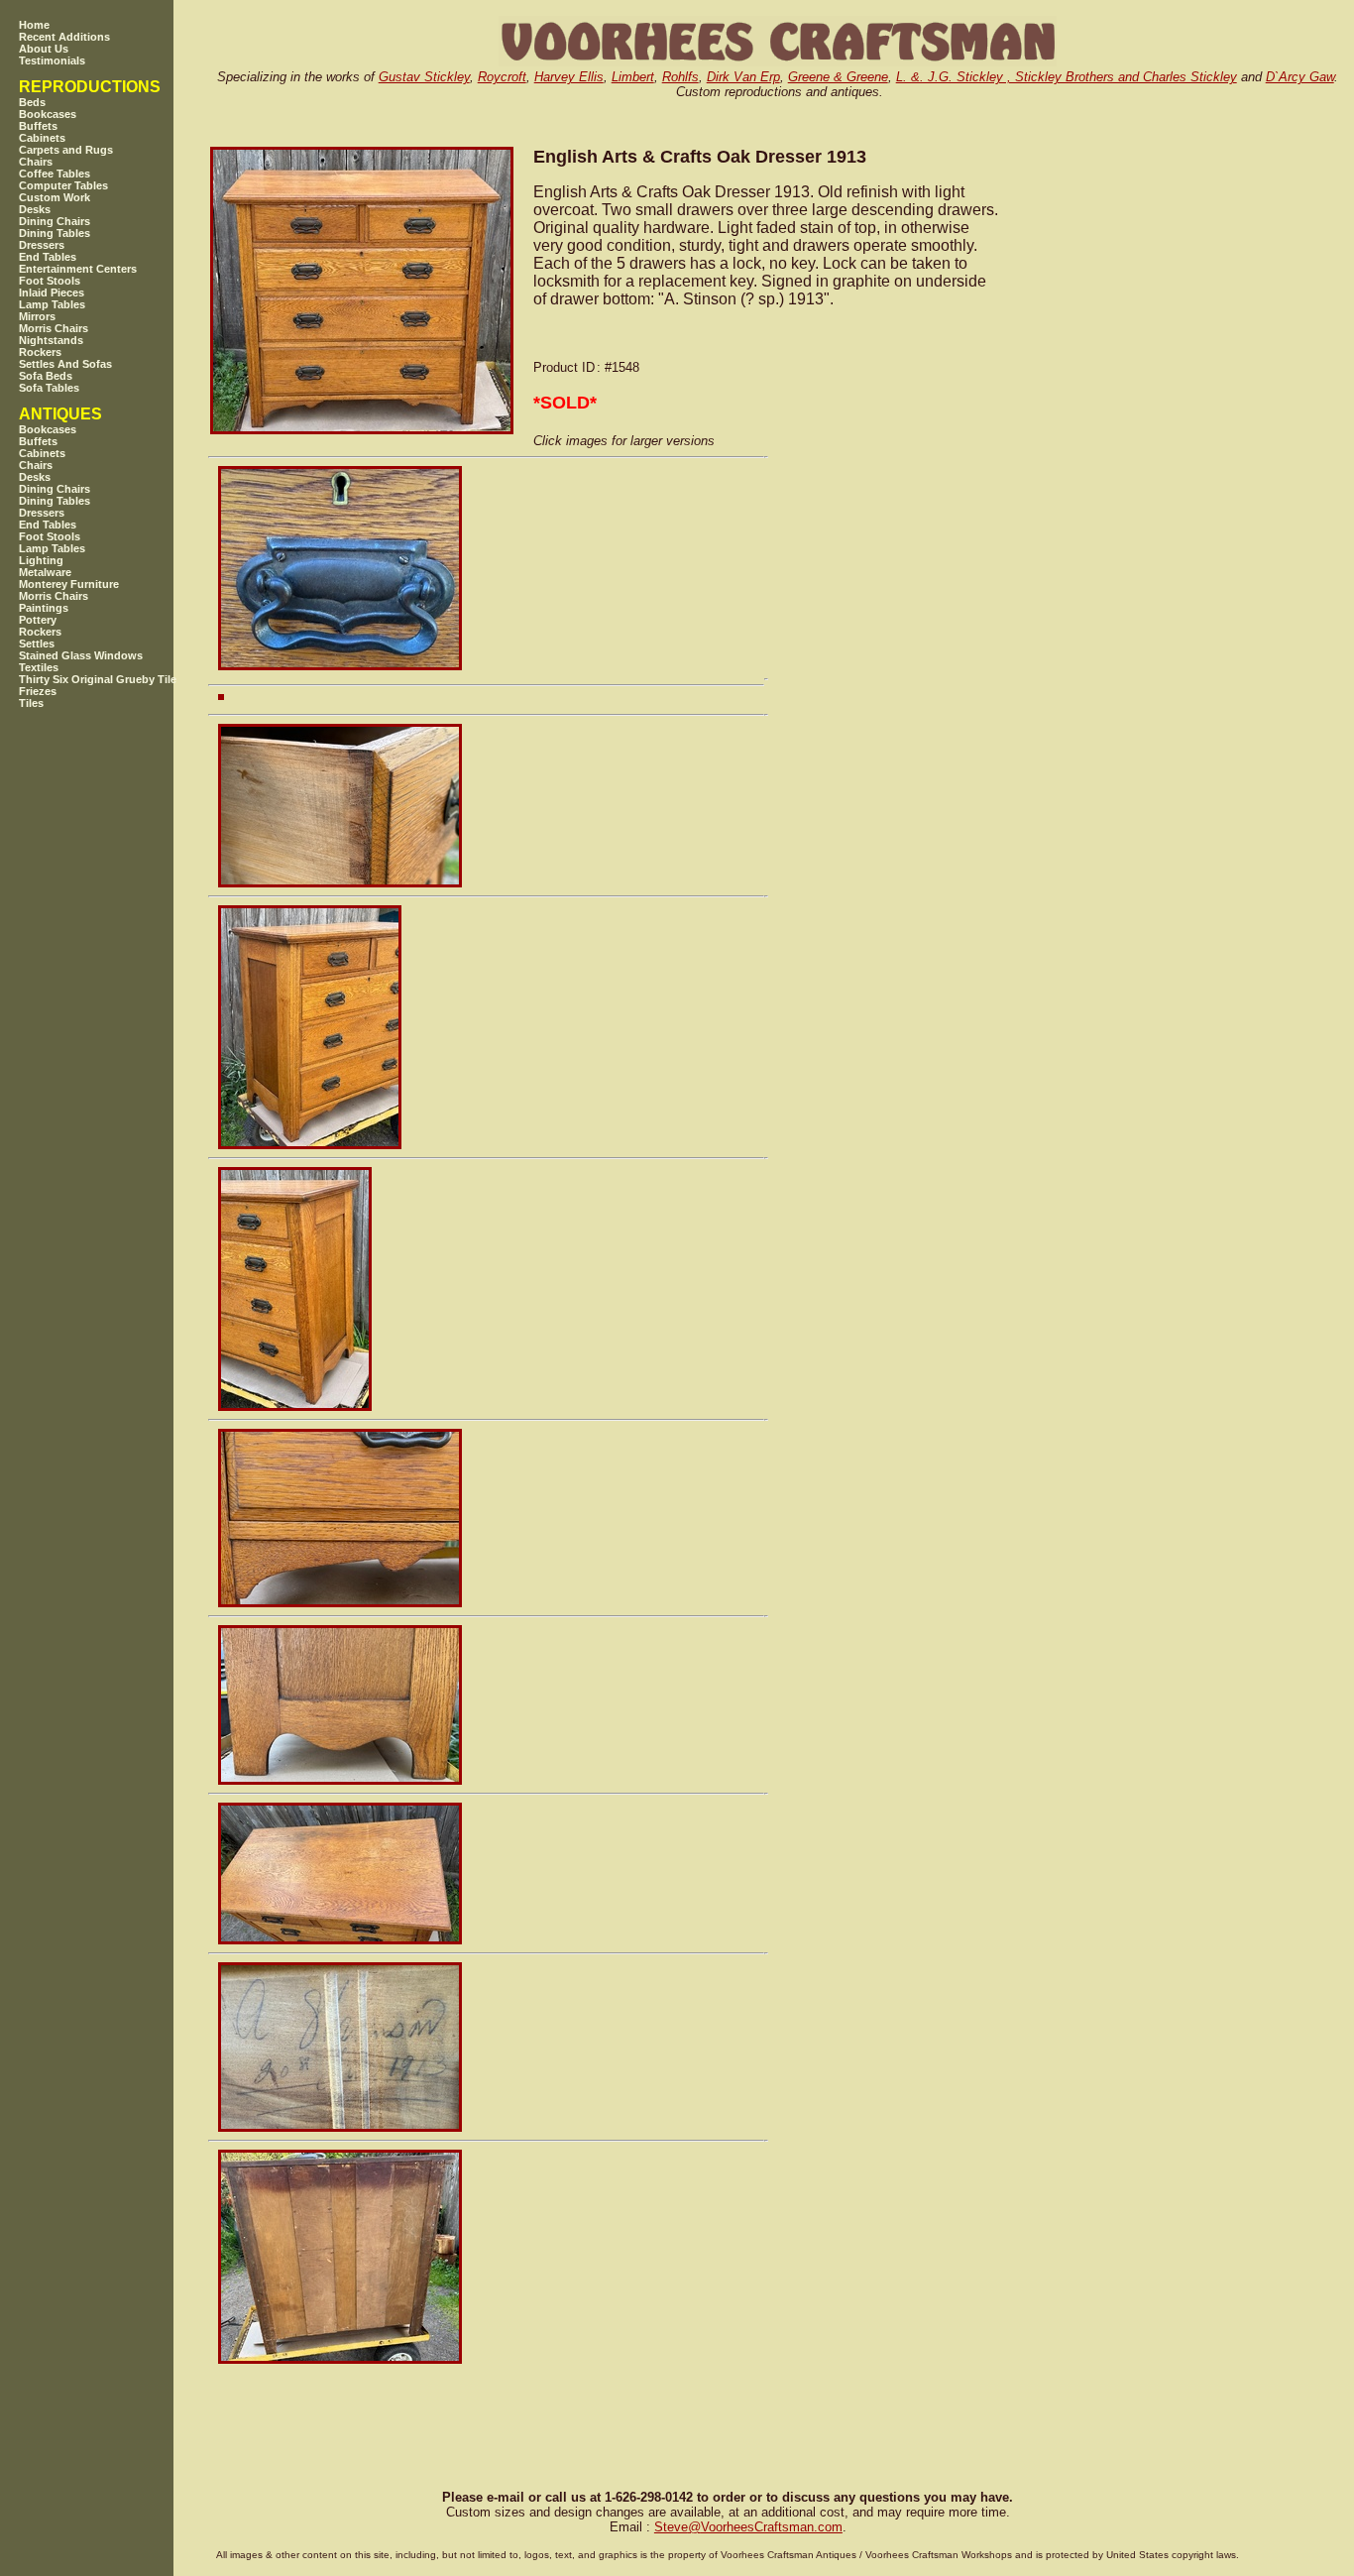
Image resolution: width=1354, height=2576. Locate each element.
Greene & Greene (838, 77)
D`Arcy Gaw (1300, 77)
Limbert (633, 77)
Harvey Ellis (569, 77)
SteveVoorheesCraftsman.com (748, 2527)
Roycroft (502, 77)
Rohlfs (680, 77)
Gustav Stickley (424, 77)
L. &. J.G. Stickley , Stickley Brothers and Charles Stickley (1067, 77)
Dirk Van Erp (743, 77)
